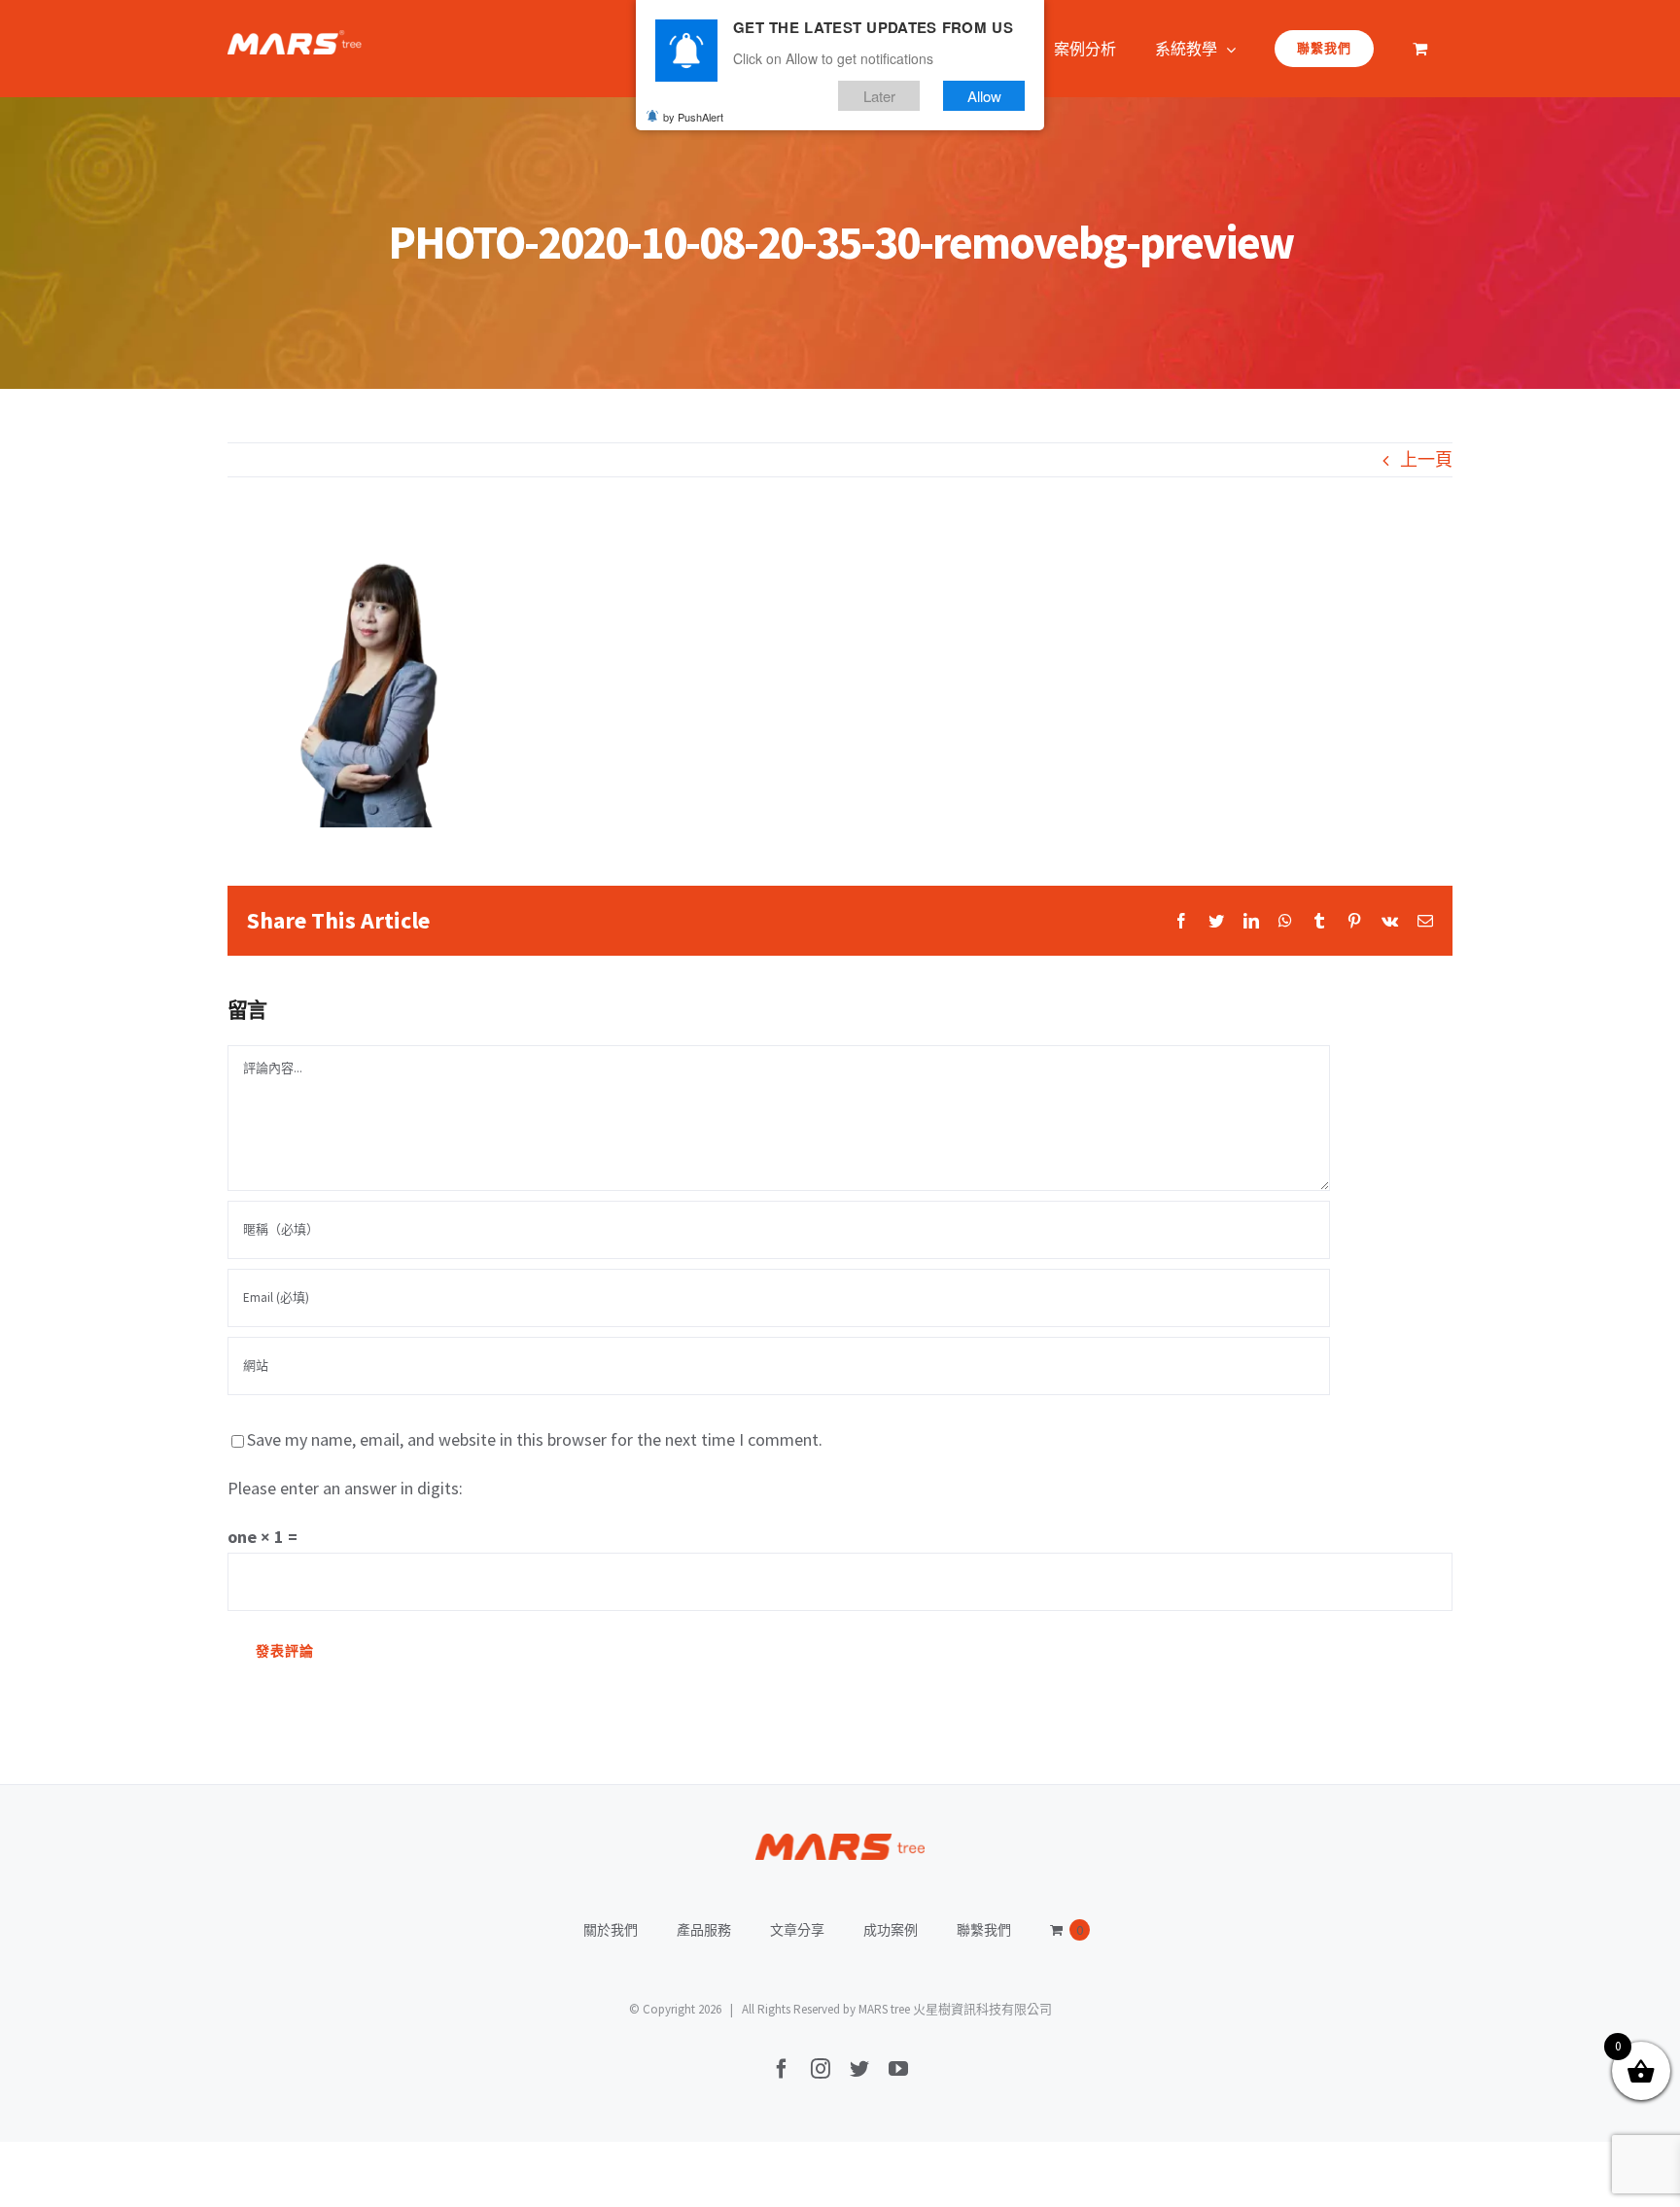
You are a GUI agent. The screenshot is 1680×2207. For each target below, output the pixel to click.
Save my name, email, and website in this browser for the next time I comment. (535, 1439)
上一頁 (1426, 459)
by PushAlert (693, 117)
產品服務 (704, 1930)
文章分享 (797, 1930)
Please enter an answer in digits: (345, 1488)
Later (879, 96)
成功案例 (891, 1930)
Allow (984, 96)
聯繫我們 (984, 1930)
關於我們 (611, 1930)
